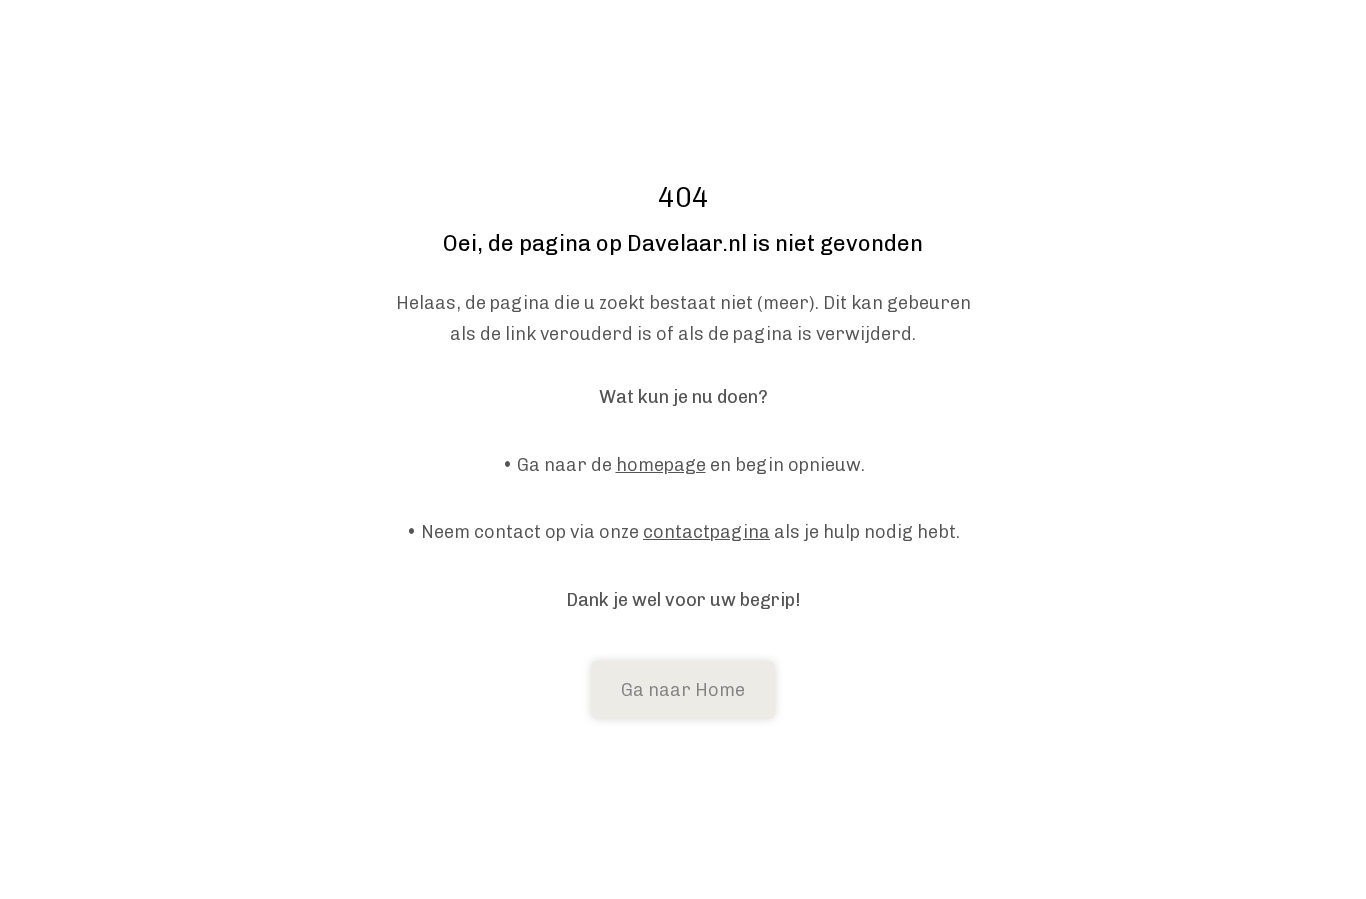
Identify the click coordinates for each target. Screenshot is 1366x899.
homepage (661, 465)
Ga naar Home (683, 690)
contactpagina (706, 532)
